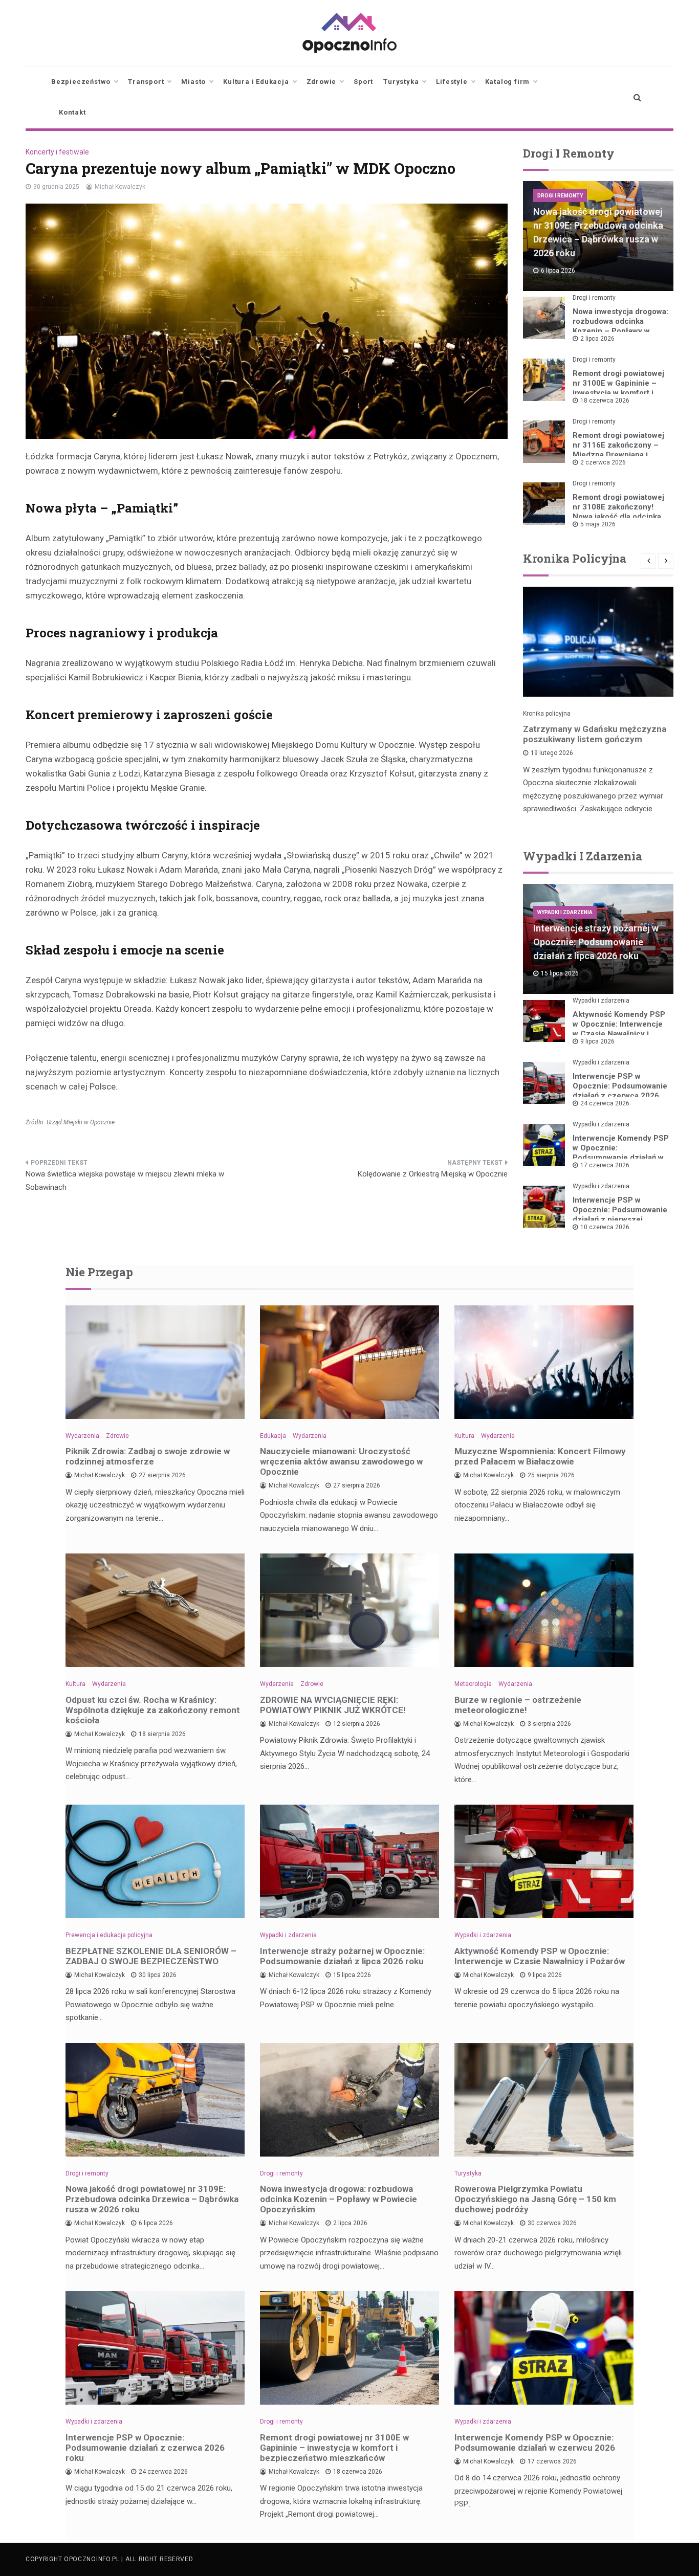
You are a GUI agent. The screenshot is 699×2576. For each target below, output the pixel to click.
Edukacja (273, 1436)
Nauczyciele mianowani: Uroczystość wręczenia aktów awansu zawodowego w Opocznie (341, 1461)
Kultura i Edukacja (256, 82)
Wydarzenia (82, 1436)
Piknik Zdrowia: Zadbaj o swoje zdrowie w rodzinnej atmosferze (148, 1456)
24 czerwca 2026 (605, 1103)
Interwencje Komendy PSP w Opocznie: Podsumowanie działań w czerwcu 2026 (621, 1153)
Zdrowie (322, 82)
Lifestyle (452, 82)
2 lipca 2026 (597, 339)
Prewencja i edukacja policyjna (109, 1935)
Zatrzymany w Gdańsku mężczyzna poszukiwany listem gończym (595, 734)
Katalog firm (508, 82)
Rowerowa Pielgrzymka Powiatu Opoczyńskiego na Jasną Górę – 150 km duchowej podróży (535, 2199)
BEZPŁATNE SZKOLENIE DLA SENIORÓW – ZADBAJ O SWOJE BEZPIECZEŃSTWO (151, 1956)
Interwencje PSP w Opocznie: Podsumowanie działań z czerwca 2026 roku (620, 1091)
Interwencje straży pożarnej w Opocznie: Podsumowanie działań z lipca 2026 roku (596, 942)
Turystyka (401, 82)
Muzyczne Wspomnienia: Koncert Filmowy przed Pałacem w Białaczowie (540, 1456)
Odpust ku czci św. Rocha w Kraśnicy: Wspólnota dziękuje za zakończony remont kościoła (153, 1710)
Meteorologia (473, 1684)
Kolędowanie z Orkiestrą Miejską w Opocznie (433, 1174)
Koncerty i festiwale (57, 152)
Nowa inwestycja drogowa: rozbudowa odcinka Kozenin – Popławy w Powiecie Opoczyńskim (620, 326)
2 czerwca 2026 (603, 462)
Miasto (193, 82)
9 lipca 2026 (597, 1041)
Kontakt (72, 112)
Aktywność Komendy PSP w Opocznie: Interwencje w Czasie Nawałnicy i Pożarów (619, 1029)
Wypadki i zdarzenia (565, 912)
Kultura (464, 1436)
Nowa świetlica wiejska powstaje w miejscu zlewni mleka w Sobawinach (125, 1181)
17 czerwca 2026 (605, 1165)
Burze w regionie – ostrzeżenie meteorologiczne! (518, 1705)
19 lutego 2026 (552, 753)
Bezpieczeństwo (81, 82)
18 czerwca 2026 (605, 401)
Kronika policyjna (547, 714)
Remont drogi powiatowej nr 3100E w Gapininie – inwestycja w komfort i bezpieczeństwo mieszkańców (618, 393)
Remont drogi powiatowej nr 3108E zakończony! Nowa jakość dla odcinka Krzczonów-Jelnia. (618, 512)
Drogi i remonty (560, 196)
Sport (363, 82)
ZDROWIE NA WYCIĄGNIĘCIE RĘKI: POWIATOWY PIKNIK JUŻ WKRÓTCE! (333, 1705)
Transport (146, 82)
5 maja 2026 (598, 524)
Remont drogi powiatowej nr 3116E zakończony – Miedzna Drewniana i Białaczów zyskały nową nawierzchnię (618, 455)
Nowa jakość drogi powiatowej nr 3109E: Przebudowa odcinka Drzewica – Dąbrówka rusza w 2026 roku (152, 2199)
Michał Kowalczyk (120, 187)
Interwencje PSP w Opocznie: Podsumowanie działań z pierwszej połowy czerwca (620, 1215)
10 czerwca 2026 (605, 1227)
